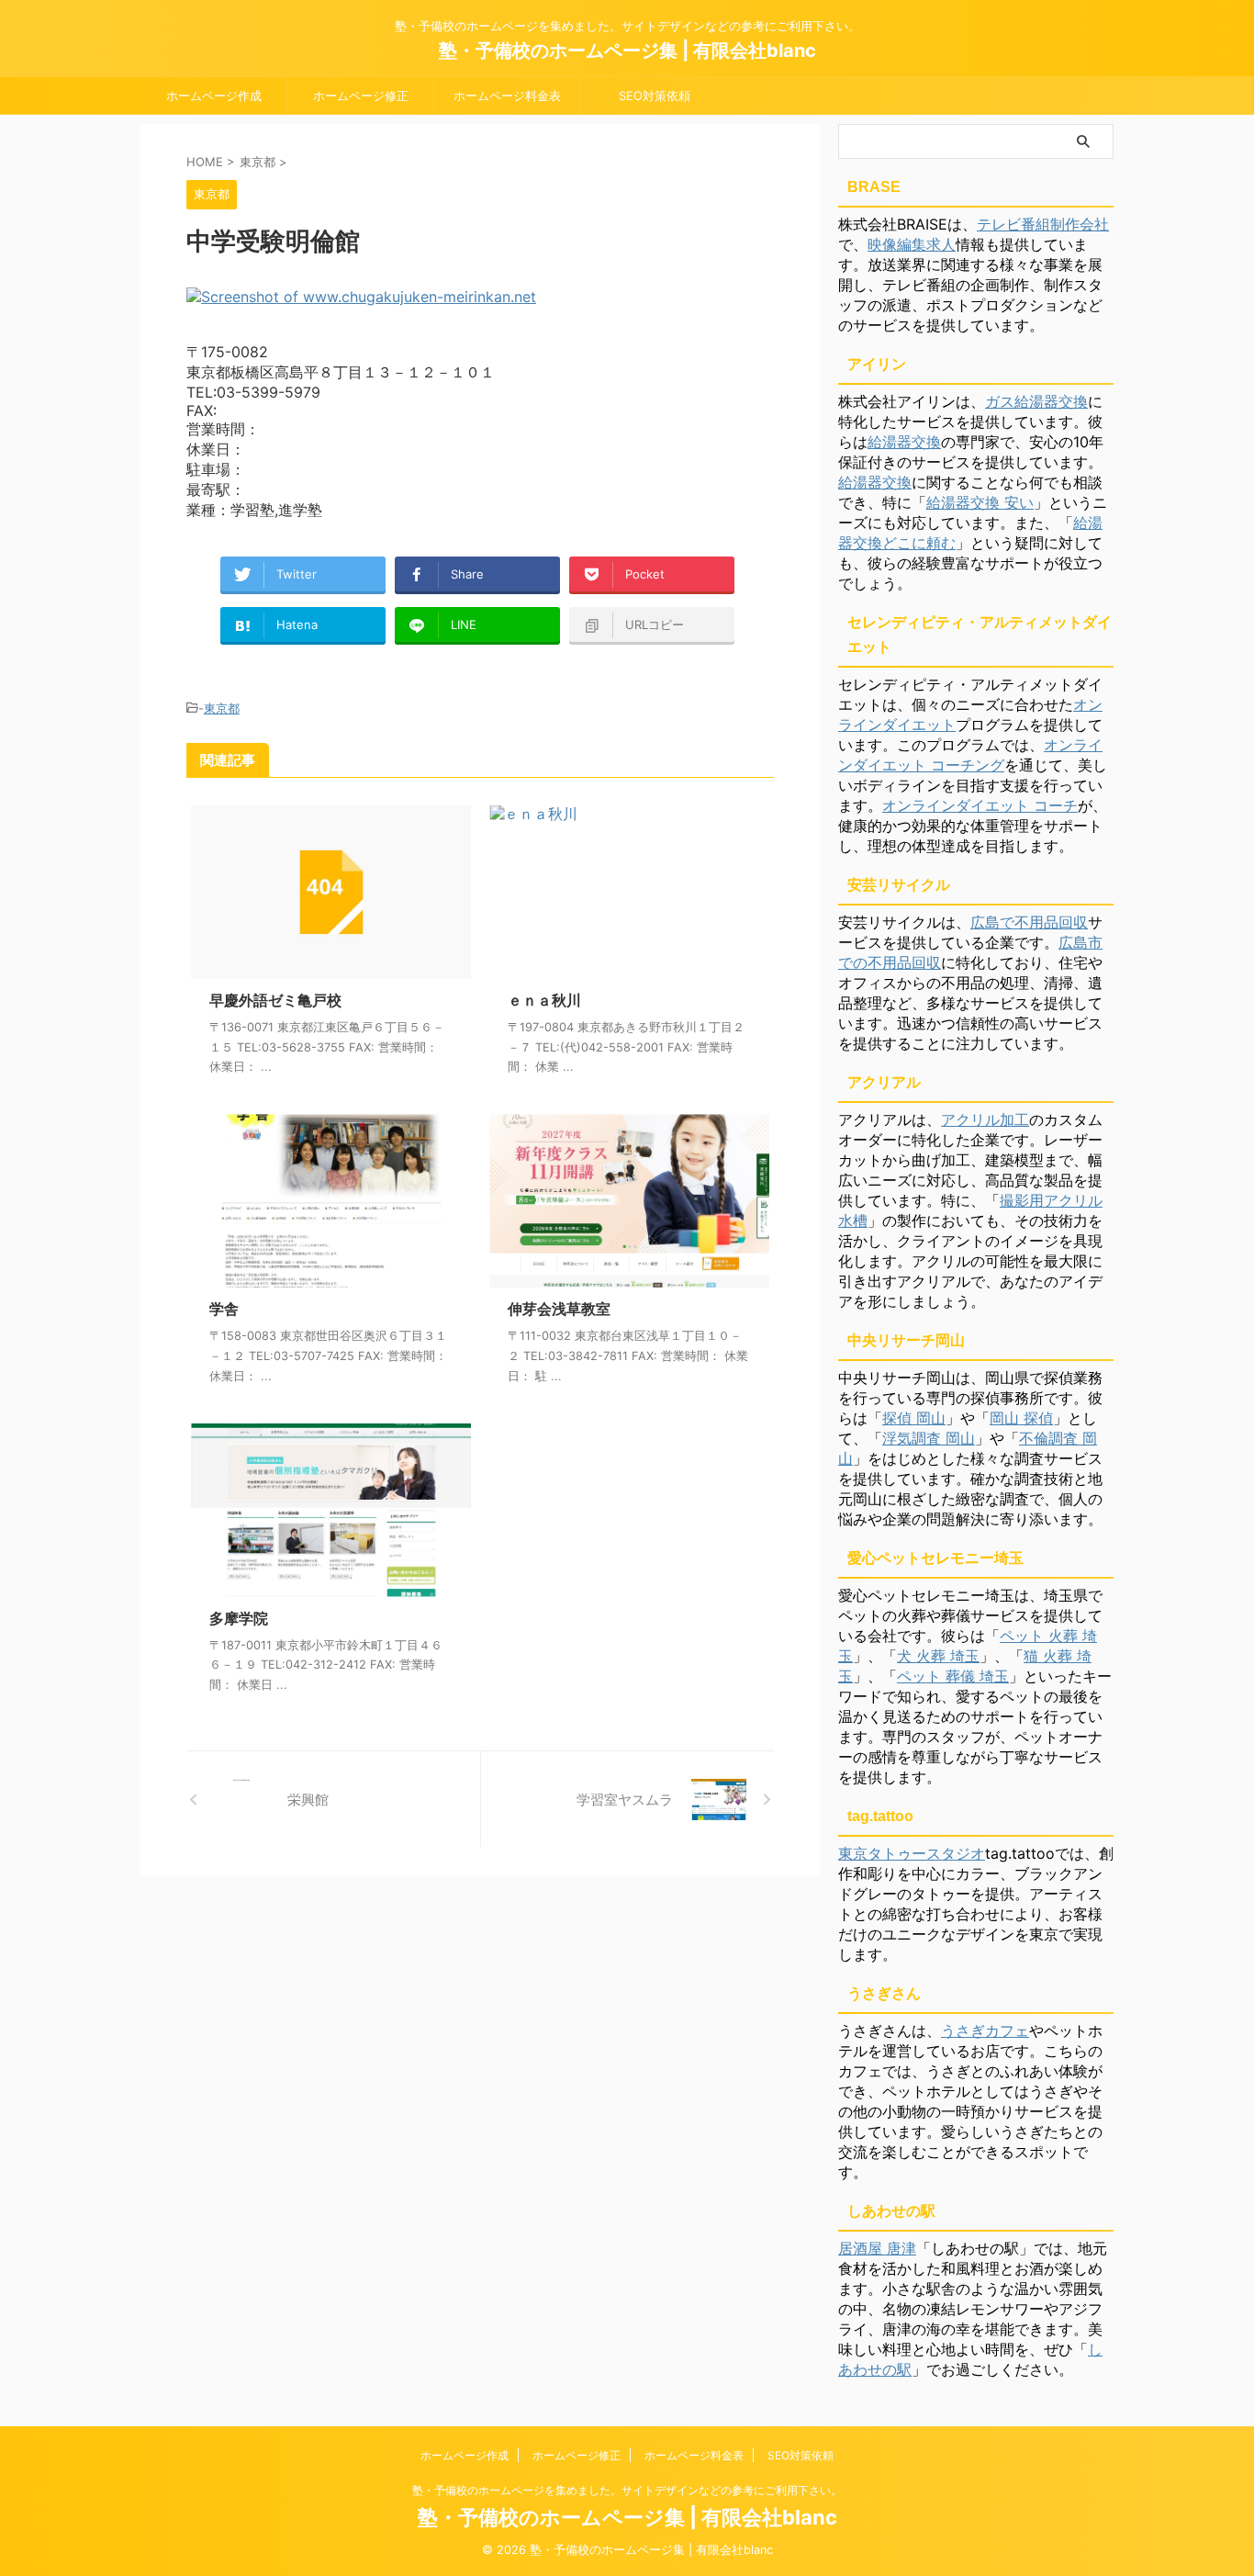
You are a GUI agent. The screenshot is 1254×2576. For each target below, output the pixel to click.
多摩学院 (239, 1618)
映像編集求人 (912, 244)
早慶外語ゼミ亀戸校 (275, 1000)
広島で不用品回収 (1029, 922)
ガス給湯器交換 (1036, 401)
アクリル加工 (985, 1119)
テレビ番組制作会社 (1043, 224)
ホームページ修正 (361, 96)
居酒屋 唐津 (877, 2248)
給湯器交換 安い (980, 502)
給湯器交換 (904, 442)
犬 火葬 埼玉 (938, 1656)
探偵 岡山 (914, 1418)
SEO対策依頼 (655, 96)
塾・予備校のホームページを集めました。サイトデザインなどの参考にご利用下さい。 (627, 2490)
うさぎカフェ (985, 2030)
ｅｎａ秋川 (544, 1000)
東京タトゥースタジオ (912, 1853)
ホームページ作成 (214, 96)
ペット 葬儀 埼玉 (953, 1676)
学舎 (224, 1309)
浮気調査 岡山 (929, 1438)
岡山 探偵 (1021, 1418)
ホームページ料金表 (507, 96)
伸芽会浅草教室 (559, 1309)
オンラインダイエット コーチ (980, 805)
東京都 (222, 708)
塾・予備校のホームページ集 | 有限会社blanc (627, 51)
